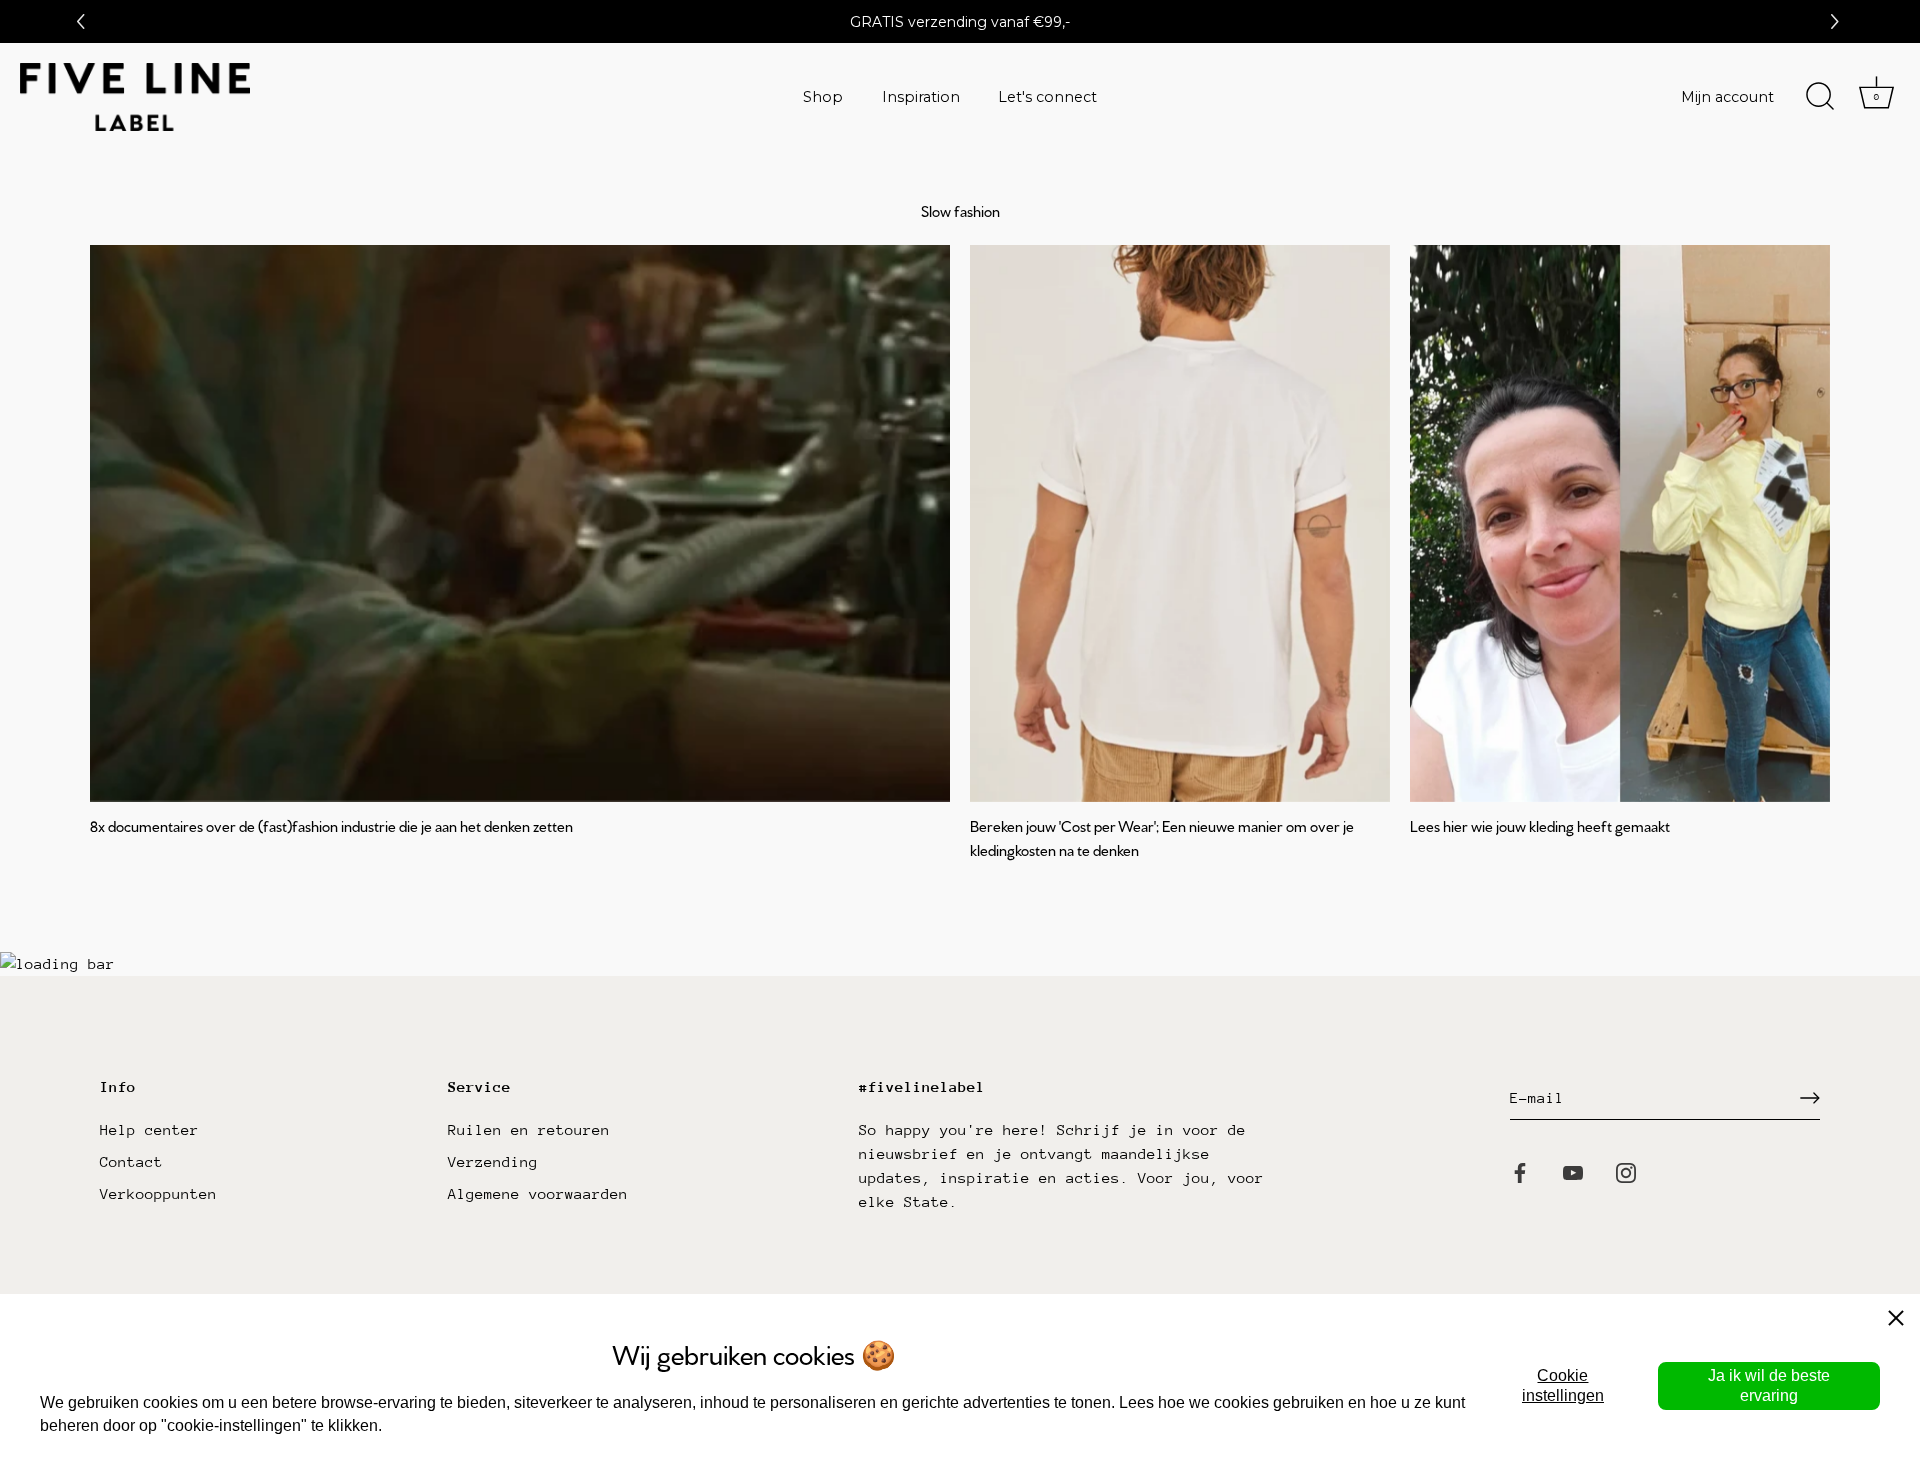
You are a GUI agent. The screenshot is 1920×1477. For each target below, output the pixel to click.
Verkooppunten (158, 1193)
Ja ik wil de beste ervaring (1769, 1385)
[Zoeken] (1820, 97)
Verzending (493, 1161)
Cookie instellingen (1563, 1385)
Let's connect (1047, 97)
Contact (131, 1161)
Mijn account (1727, 97)
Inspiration (921, 97)
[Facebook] (1520, 1171)
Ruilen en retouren (529, 1129)
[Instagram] (1626, 1171)
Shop (823, 97)
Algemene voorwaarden (538, 1193)
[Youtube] (1573, 1171)
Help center (149, 1129)
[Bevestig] (1810, 1098)
